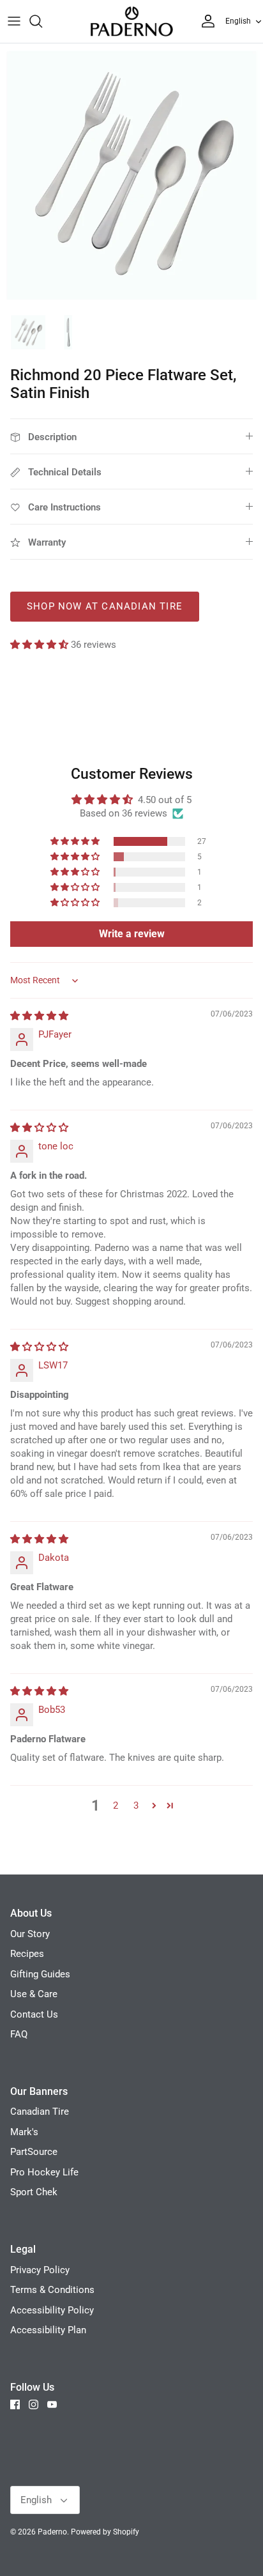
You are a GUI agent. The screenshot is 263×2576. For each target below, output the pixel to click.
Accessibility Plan (48, 2330)
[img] (39, 1016)
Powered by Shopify (105, 2532)
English (238, 21)
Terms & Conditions (52, 2290)
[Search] (42, 21)
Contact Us (34, 2014)
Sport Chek (34, 2192)
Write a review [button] (132, 934)
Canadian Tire (40, 2112)
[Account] (205, 21)
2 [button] (116, 1805)
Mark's (24, 2132)
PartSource (34, 2152)
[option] (131, 175)
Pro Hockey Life (44, 2172)
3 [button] (136, 1805)
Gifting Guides (40, 1974)
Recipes (27, 1954)
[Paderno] (131, 21)
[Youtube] (52, 2404)
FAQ (19, 2034)
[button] (41, 645)
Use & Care (34, 1994)
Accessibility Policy (52, 2310)
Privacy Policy (40, 2270)
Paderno (52, 2532)
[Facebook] (15, 2404)
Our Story (30, 1934)
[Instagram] (34, 2404)
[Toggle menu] (14, 21)
